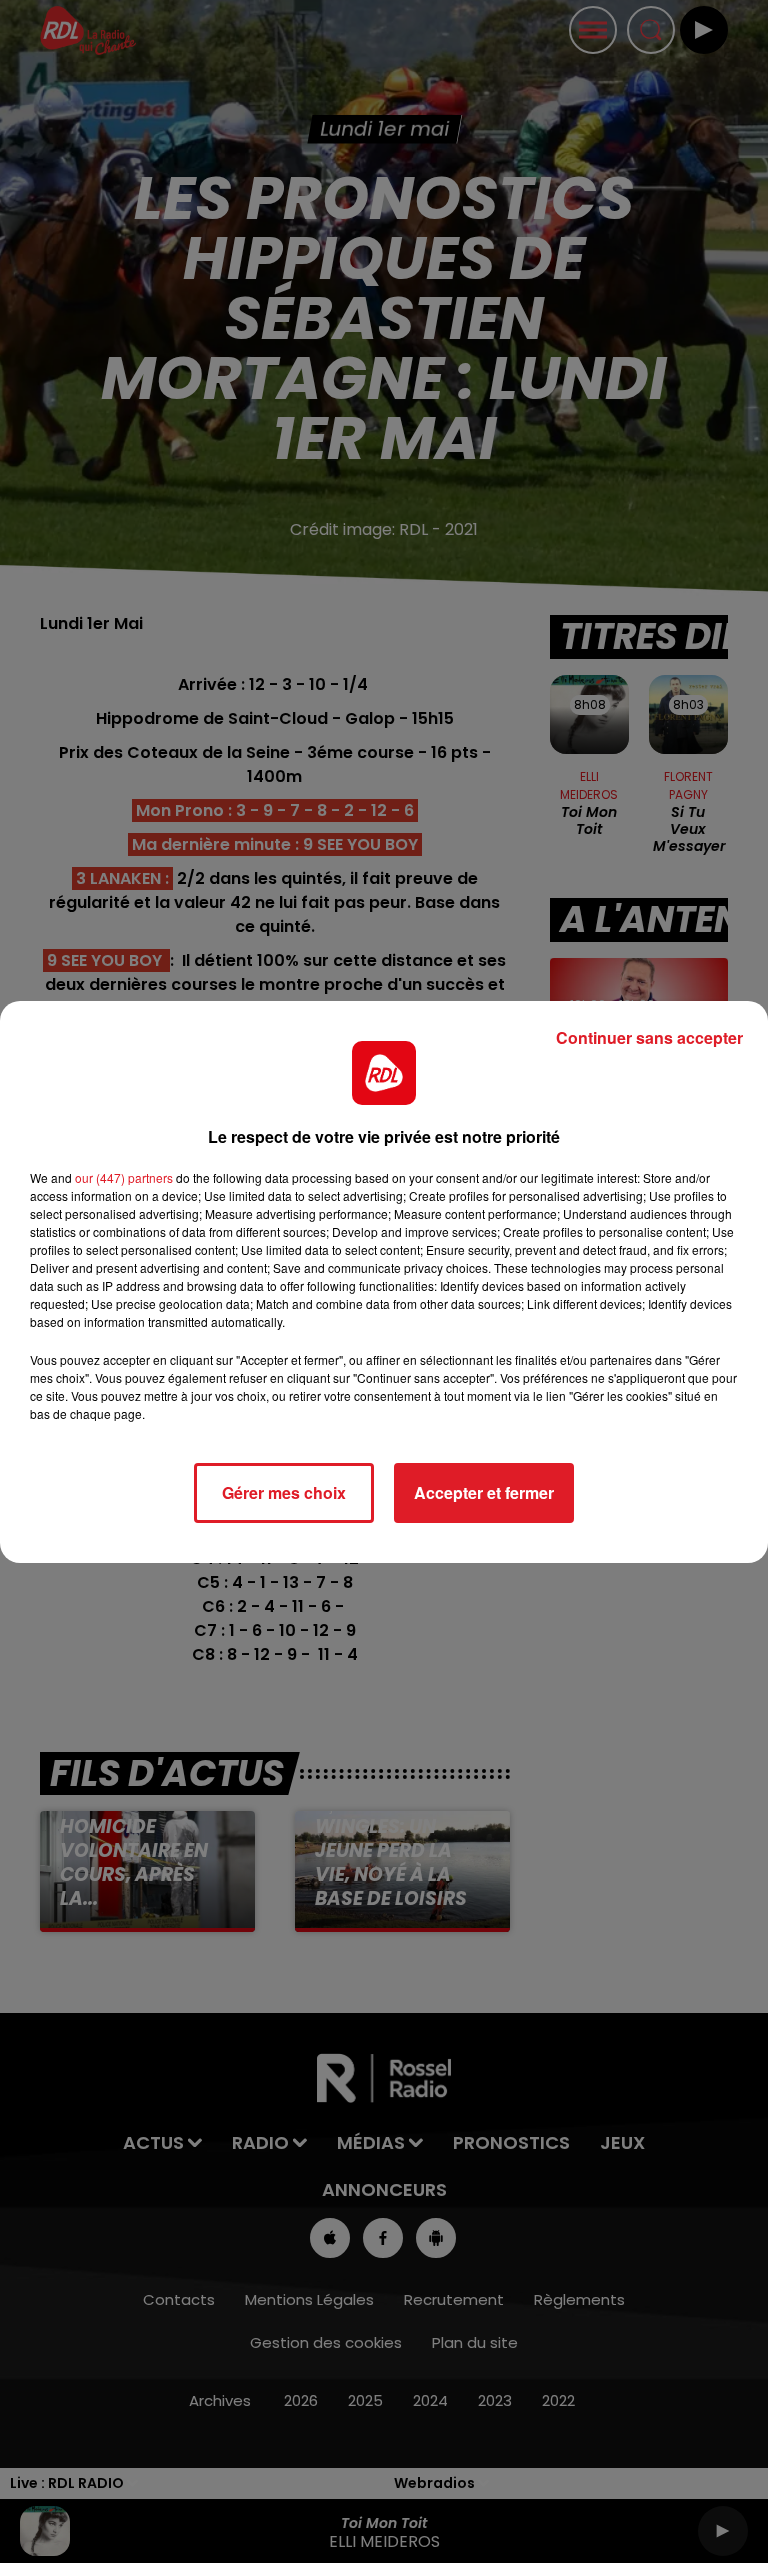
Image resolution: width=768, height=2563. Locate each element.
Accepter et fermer (484, 1492)
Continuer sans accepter (649, 1037)
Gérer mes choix (284, 1492)
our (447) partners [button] (124, 1177)
